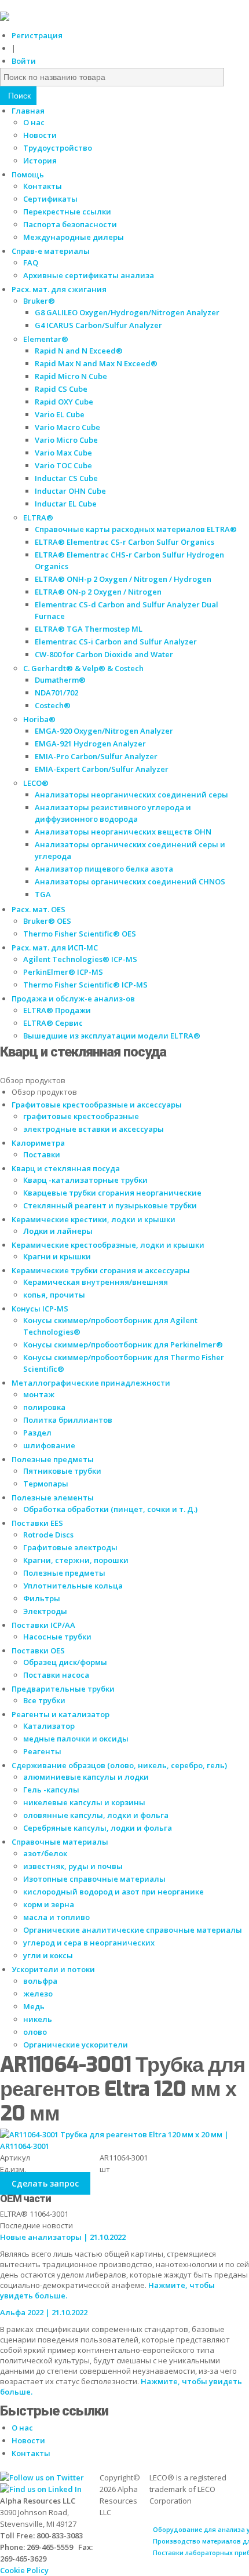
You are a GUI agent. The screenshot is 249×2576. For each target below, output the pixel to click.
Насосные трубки (57, 1637)
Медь (34, 2006)
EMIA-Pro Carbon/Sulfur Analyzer (96, 756)
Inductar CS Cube (66, 478)
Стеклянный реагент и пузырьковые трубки (110, 1205)
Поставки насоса (56, 1675)
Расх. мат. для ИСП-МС (55, 948)
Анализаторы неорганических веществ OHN (123, 832)
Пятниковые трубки (62, 1471)
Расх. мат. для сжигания (59, 289)
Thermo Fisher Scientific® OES (80, 934)
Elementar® (46, 339)
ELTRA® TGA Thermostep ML (89, 629)
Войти (24, 61)
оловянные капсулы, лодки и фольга (96, 1815)
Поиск (18, 96)
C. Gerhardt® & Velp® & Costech (83, 668)
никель (38, 2019)
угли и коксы (48, 1955)
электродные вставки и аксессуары (94, 1129)
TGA (43, 894)
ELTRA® (38, 518)
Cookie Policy (24, 2570)
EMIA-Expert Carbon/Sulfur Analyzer (102, 769)
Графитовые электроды (70, 1547)
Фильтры (42, 1598)
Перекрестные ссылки (67, 212)
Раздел (37, 1433)
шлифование (49, 1445)
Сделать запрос (45, 2183)
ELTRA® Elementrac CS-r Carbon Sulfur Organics (124, 542)
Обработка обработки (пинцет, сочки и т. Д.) (110, 1509)
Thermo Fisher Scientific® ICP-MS (85, 985)
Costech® (53, 705)
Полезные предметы (64, 1573)
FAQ (31, 263)
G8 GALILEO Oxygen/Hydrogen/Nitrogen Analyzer (127, 312)
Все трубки (44, 1700)
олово (35, 2032)
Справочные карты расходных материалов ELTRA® (136, 529)
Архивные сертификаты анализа (89, 275)
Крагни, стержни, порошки (76, 1560)
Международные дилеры (74, 237)
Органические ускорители (76, 2045)
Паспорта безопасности (70, 224)
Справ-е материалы (51, 251)
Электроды (45, 1611)
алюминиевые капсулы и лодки (86, 1777)
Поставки (42, 1154)
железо (38, 1994)
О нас (34, 122)
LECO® (36, 783)
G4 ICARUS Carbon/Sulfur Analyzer (98, 325)
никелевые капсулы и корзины (84, 1802)
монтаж (39, 1394)
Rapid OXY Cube (64, 402)
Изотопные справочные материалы (94, 1879)
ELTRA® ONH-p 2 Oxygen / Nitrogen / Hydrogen (123, 579)
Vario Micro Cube (66, 440)
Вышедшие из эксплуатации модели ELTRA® (112, 1036)
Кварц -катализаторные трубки (85, 1180)
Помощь (28, 174)
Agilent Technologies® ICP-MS (80, 959)
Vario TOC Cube (63, 465)
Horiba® (39, 719)
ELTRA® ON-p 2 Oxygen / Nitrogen (98, 592)
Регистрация (37, 35)
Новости (40, 135)
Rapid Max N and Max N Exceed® (96, 363)
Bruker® (39, 301)
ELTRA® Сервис (53, 1023)
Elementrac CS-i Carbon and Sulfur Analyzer (116, 642)
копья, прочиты (54, 1295)
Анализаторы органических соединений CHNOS (130, 881)
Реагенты (42, 1751)
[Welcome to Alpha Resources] (5, 18)
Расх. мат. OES (39, 909)
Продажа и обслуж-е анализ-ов (73, 999)
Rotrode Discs (48, 1535)
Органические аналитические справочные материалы (133, 1930)
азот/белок (45, 1853)
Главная (28, 111)
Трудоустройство (58, 148)
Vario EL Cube (60, 414)
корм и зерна (49, 1904)
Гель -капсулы (51, 1790)
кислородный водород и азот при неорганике (113, 1892)
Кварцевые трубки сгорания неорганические (112, 1193)
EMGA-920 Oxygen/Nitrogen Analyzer (104, 731)
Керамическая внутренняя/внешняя (96, 1282)
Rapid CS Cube (61, 389)
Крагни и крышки (57, 1256)
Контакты (43, 186)
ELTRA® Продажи (57, 1010)
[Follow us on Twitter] (42, 2477)
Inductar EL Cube (66, 504)
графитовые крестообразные (81, 1116)
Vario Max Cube (63, 453)
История (40, 161)
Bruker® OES (47, 921)
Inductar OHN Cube (70, 491)
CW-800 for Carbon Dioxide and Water (104, 654)
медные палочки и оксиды (76, 1739)
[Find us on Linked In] (41, 2489)
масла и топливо (56, 1917)
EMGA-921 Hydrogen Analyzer (90, 744)
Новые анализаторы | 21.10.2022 (63, 2237)
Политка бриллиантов (68, 1420)
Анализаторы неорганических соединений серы (131, 795)
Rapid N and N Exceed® (79, 351)
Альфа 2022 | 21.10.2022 (44, 2312)
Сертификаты (50, 199)
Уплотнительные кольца (73, 1586)
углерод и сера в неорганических (89, 1943)
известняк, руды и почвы (73, 1866)
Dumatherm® (60, 680)
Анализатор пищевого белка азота (104, 869)
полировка (44, 1407)
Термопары (46, 1484)
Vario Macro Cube (67, 427)
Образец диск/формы (65, 1662)
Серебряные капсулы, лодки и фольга (98, 1828)
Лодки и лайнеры (58, 1231)
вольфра (40, 1981)
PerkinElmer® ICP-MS (63, 972)
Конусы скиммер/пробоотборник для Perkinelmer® (123, 1345)
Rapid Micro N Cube (71, 376)
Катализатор (49, 1726)
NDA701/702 (56, 693)
